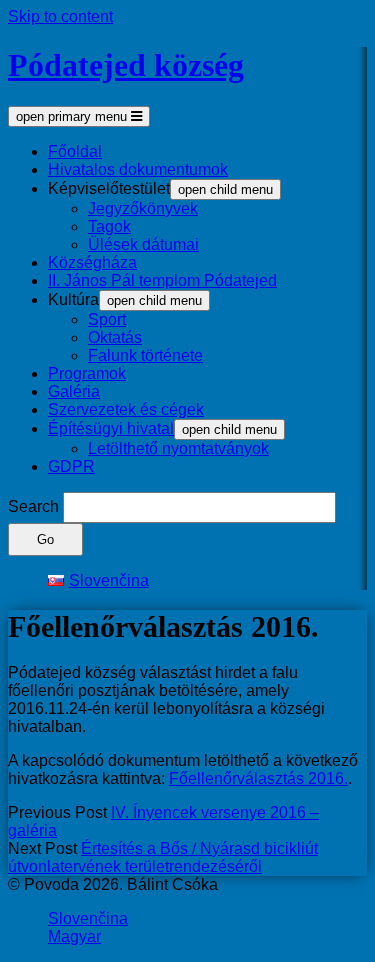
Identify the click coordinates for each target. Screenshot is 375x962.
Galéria (74, 391)
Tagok (109, 226)
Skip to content (60, 16)
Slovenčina (88, 918)
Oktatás (115, 337)
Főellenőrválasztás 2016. (258, 778)
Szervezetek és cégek (126, 409)
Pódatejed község (126, 65)
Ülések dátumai (143, 244)
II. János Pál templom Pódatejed (162, 280)
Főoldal (75, 151)
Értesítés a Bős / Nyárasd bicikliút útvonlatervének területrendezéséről (163, 857)
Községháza (92, 262)
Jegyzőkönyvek (143, 208)
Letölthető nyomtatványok (178, 448)
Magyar (74, 936)
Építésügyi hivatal (111, 428)
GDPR (71, 466)
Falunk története (145, 355)
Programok (87, 373)
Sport (107, 319)
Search (33, 506)
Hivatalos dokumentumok (138, 169)
